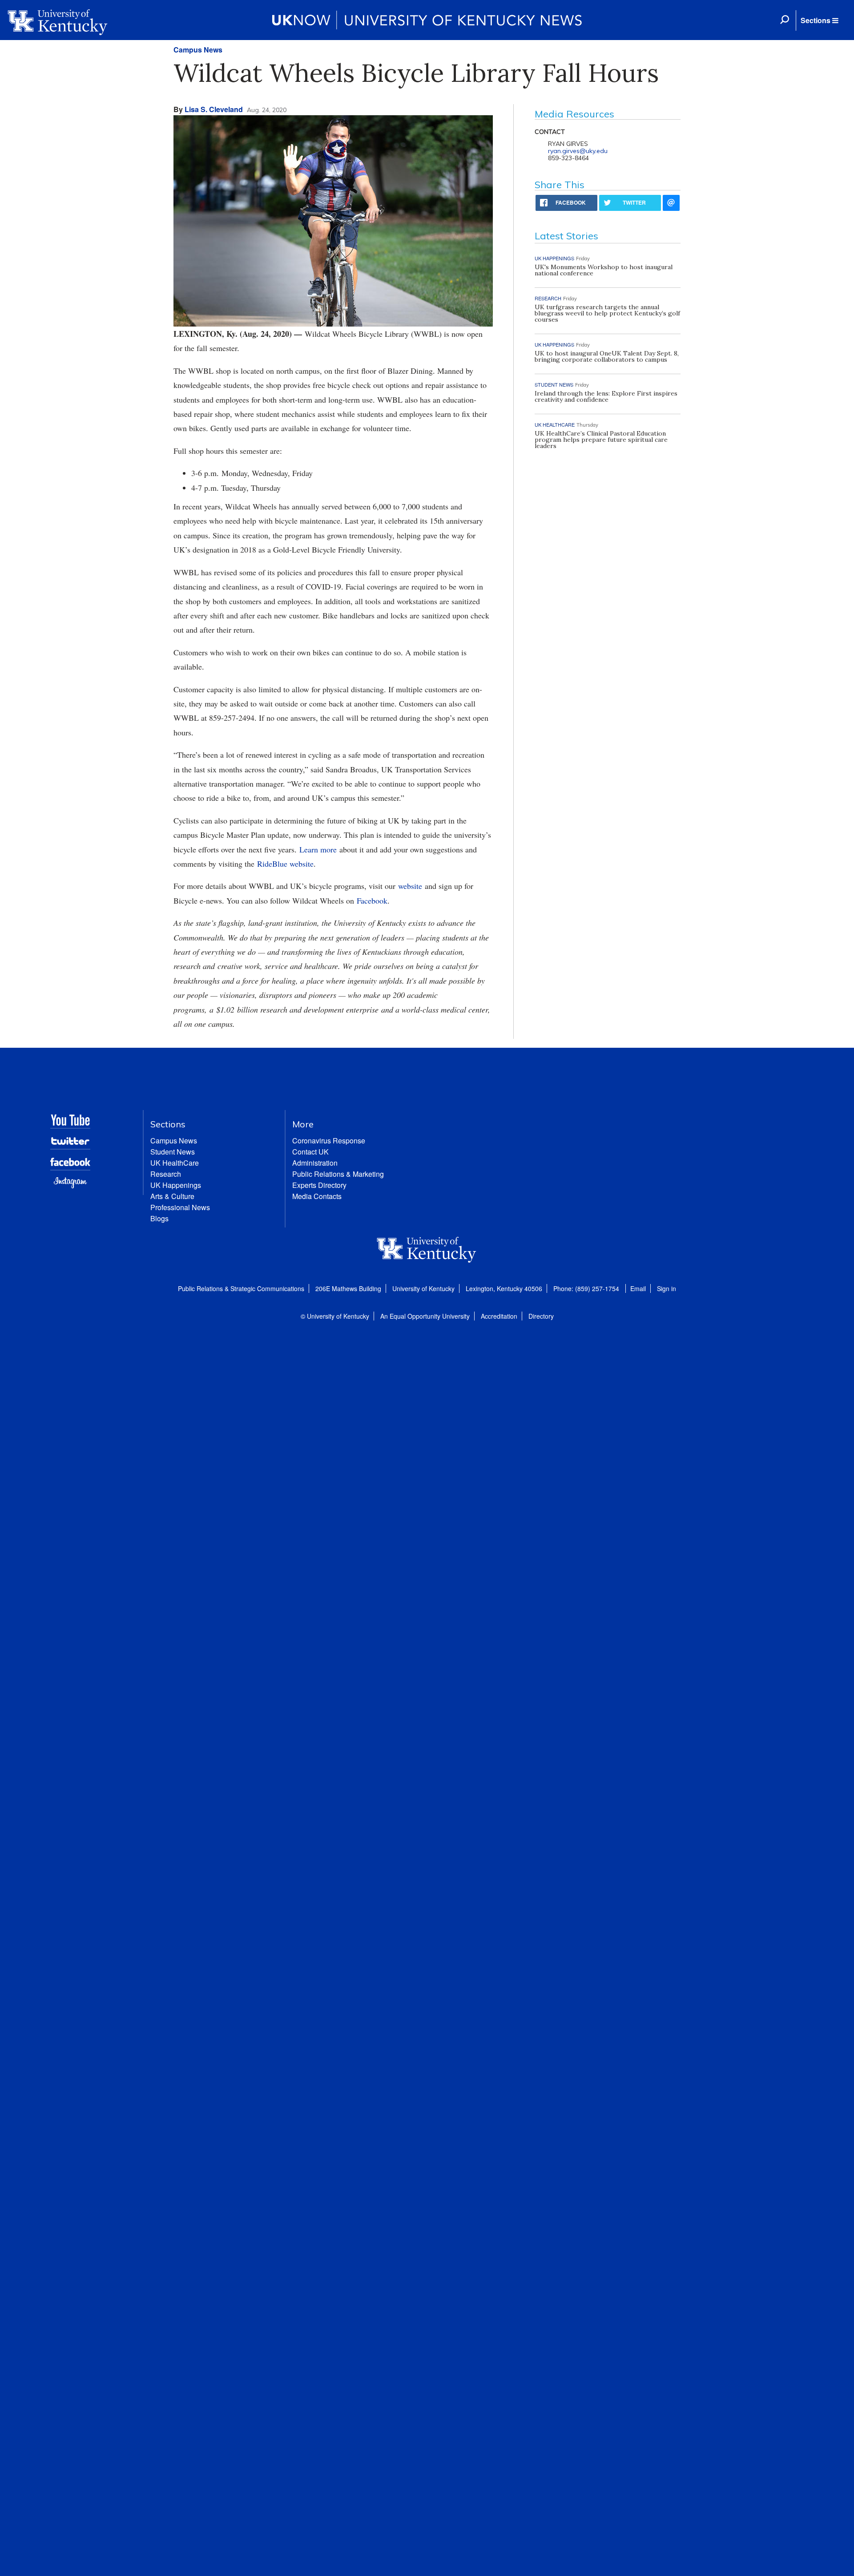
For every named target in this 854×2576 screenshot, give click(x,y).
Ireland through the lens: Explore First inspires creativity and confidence (606, 396)
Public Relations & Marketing (338, 1174)
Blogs (159, 1218)
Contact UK (310, 1152)
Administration (315, 1163)
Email (638, 1288)
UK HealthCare (175, 1163)
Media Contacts (317, 1196)
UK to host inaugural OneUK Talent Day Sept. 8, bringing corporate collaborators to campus (607, 356)
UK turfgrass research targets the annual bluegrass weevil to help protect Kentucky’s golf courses (607, 313)
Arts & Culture (172, 1196)
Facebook (372, 900)
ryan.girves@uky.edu (578, 151)
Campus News (198, 50)
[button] (819, 20)
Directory (541, 1316)
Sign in (667, 1288)
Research (166, 1174)
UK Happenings (176, 1185)
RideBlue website (285, 864)
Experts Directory (319, 1185)
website (410, 886)
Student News (173, 1152)
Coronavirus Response (329, 1141)
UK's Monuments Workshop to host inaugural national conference (604, 270)
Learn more (318, 849)
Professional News (180, 1207)
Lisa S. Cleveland (214, 109)
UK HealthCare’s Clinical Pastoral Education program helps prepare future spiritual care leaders (601, 440)
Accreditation (499, 1316)
